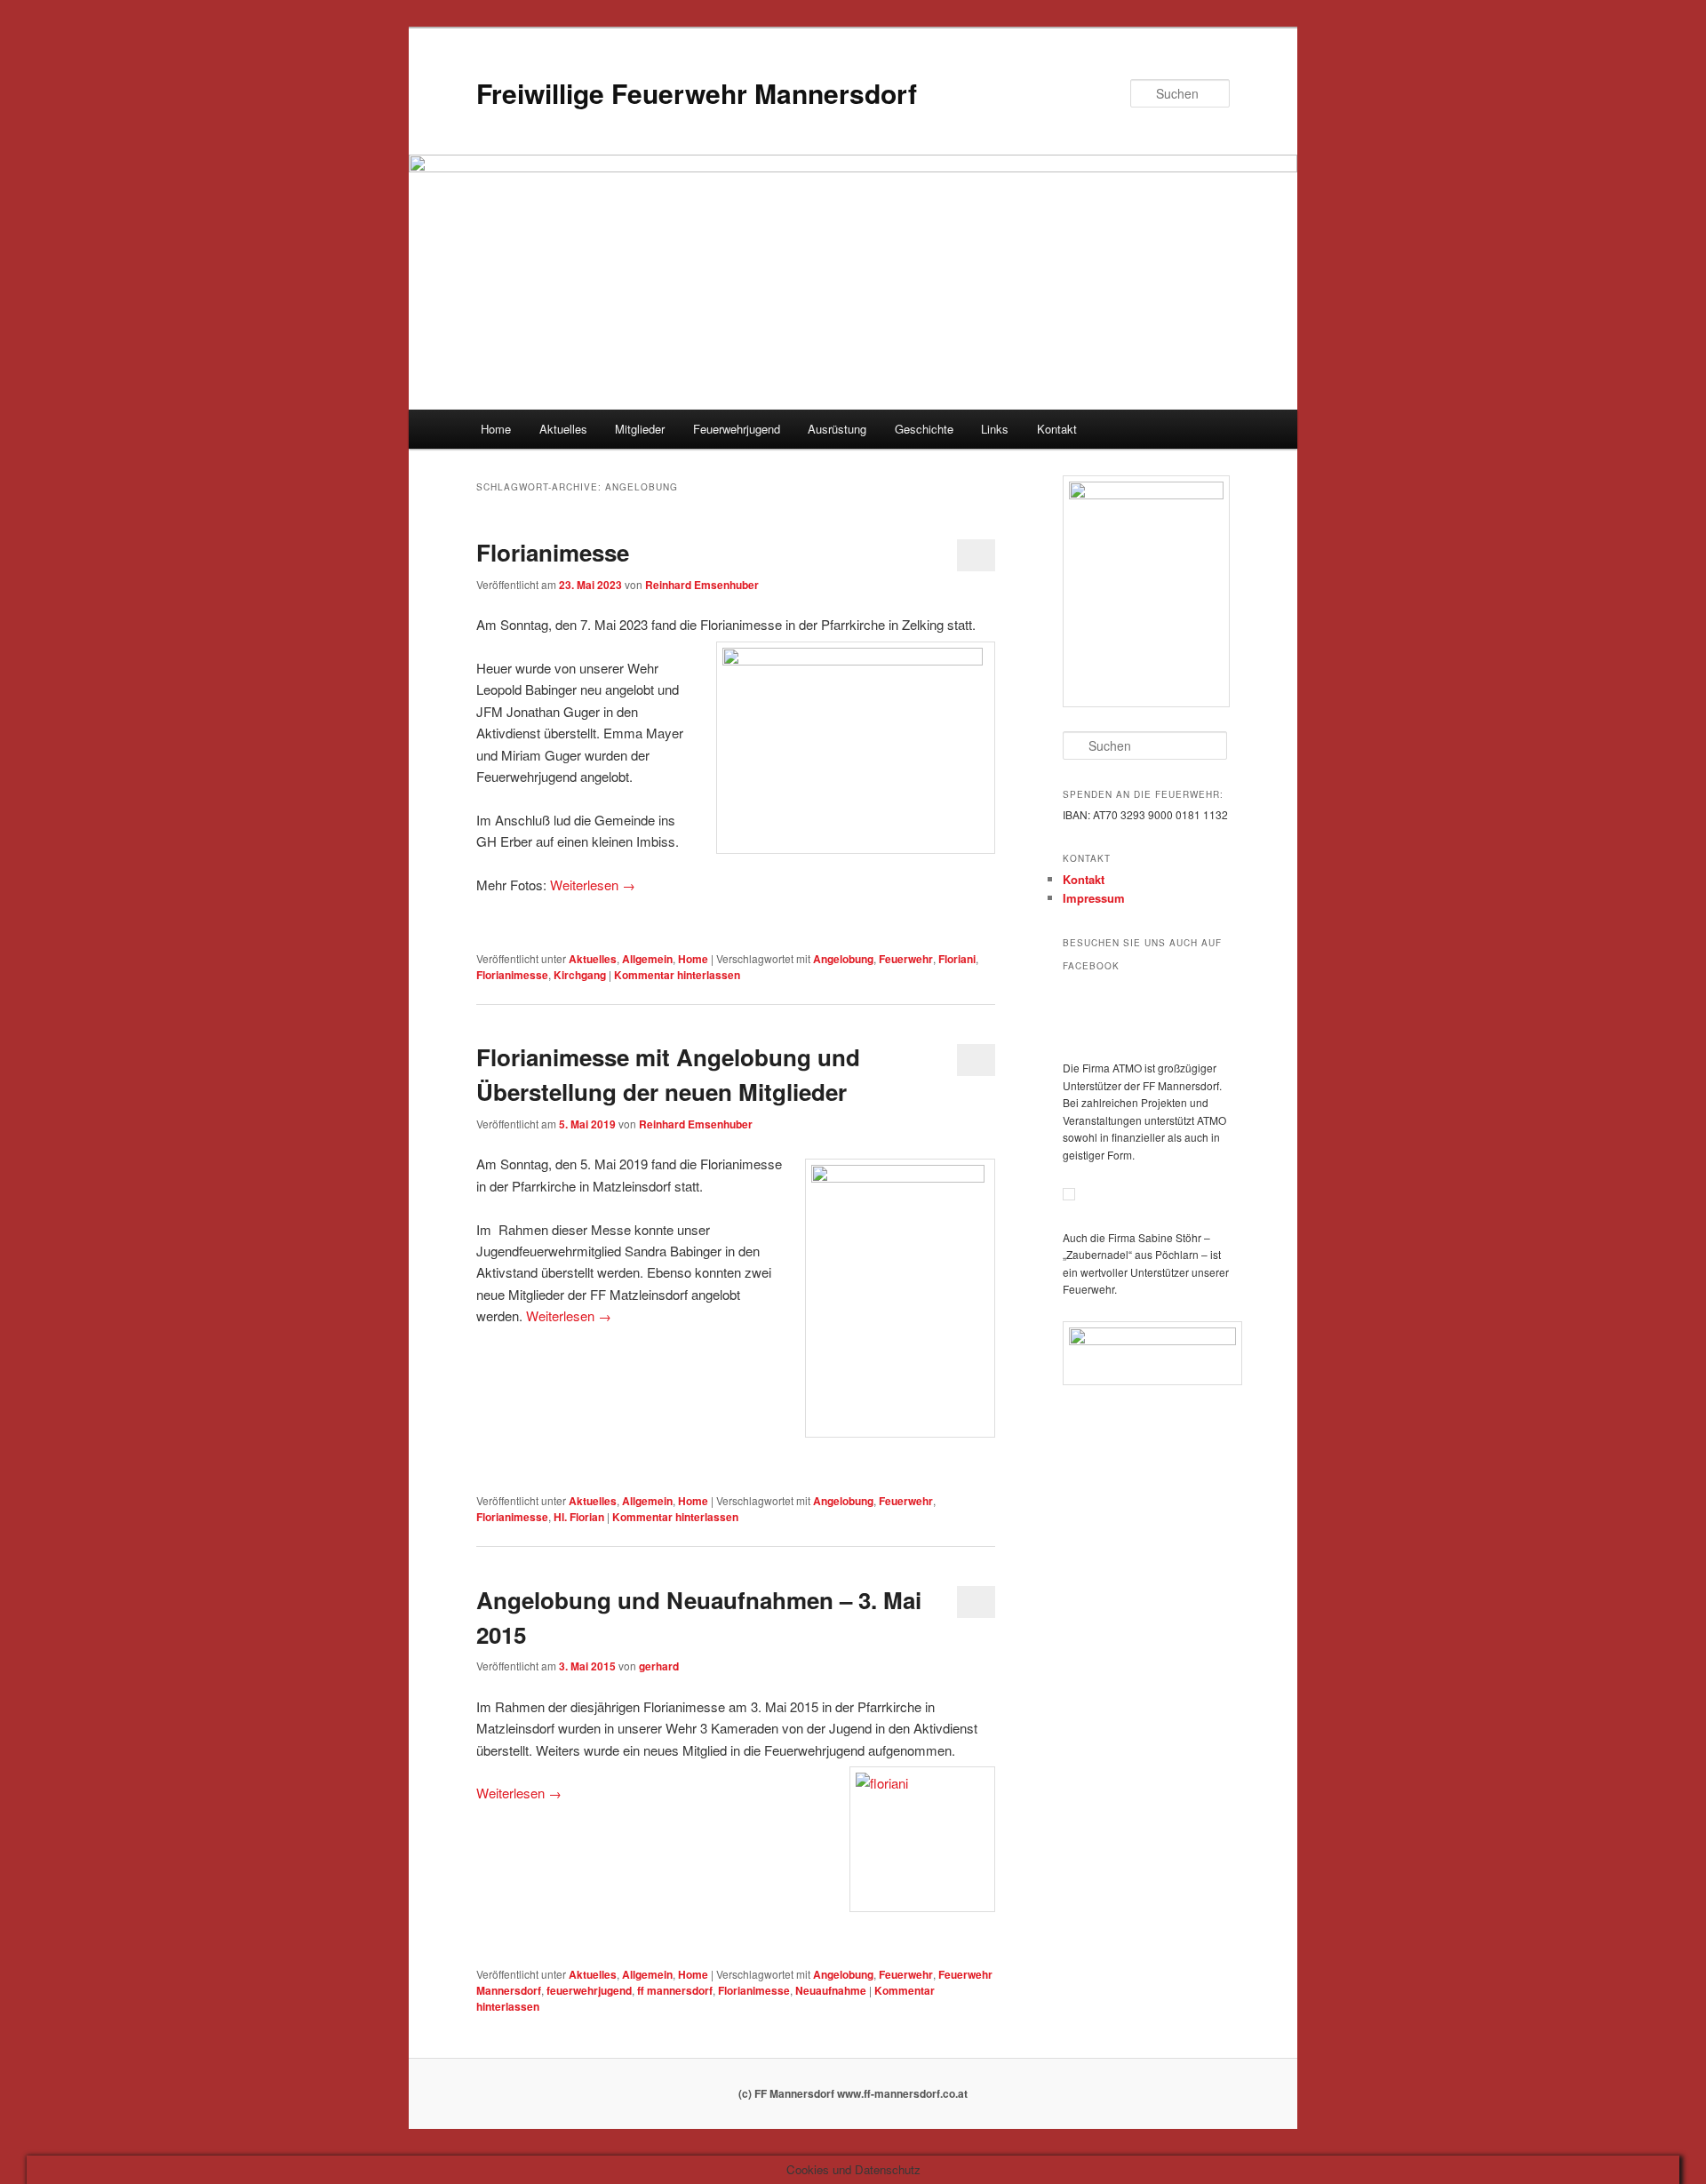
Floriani (957, 959)
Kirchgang (580, 975)
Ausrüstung (837, 429)
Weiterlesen (593, 885)
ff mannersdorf (675, 1990)
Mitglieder (640, 429)
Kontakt (1057, 429)
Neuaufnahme (831, 1990)
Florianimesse (553, 552)
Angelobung (843, 959)
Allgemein (647, 959)
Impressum (1094, 898)
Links (995, 429)
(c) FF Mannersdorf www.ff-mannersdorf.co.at (853, 2093)
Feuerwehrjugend (737, 429)
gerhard (659, 1666)
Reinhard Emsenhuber (702, 585)
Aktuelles (563, 429)
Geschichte (924, 429)
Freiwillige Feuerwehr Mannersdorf (697, 93)
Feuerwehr (906, 959)
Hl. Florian (579, 1517)
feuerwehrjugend (589, 1990)
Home (496, 429)
